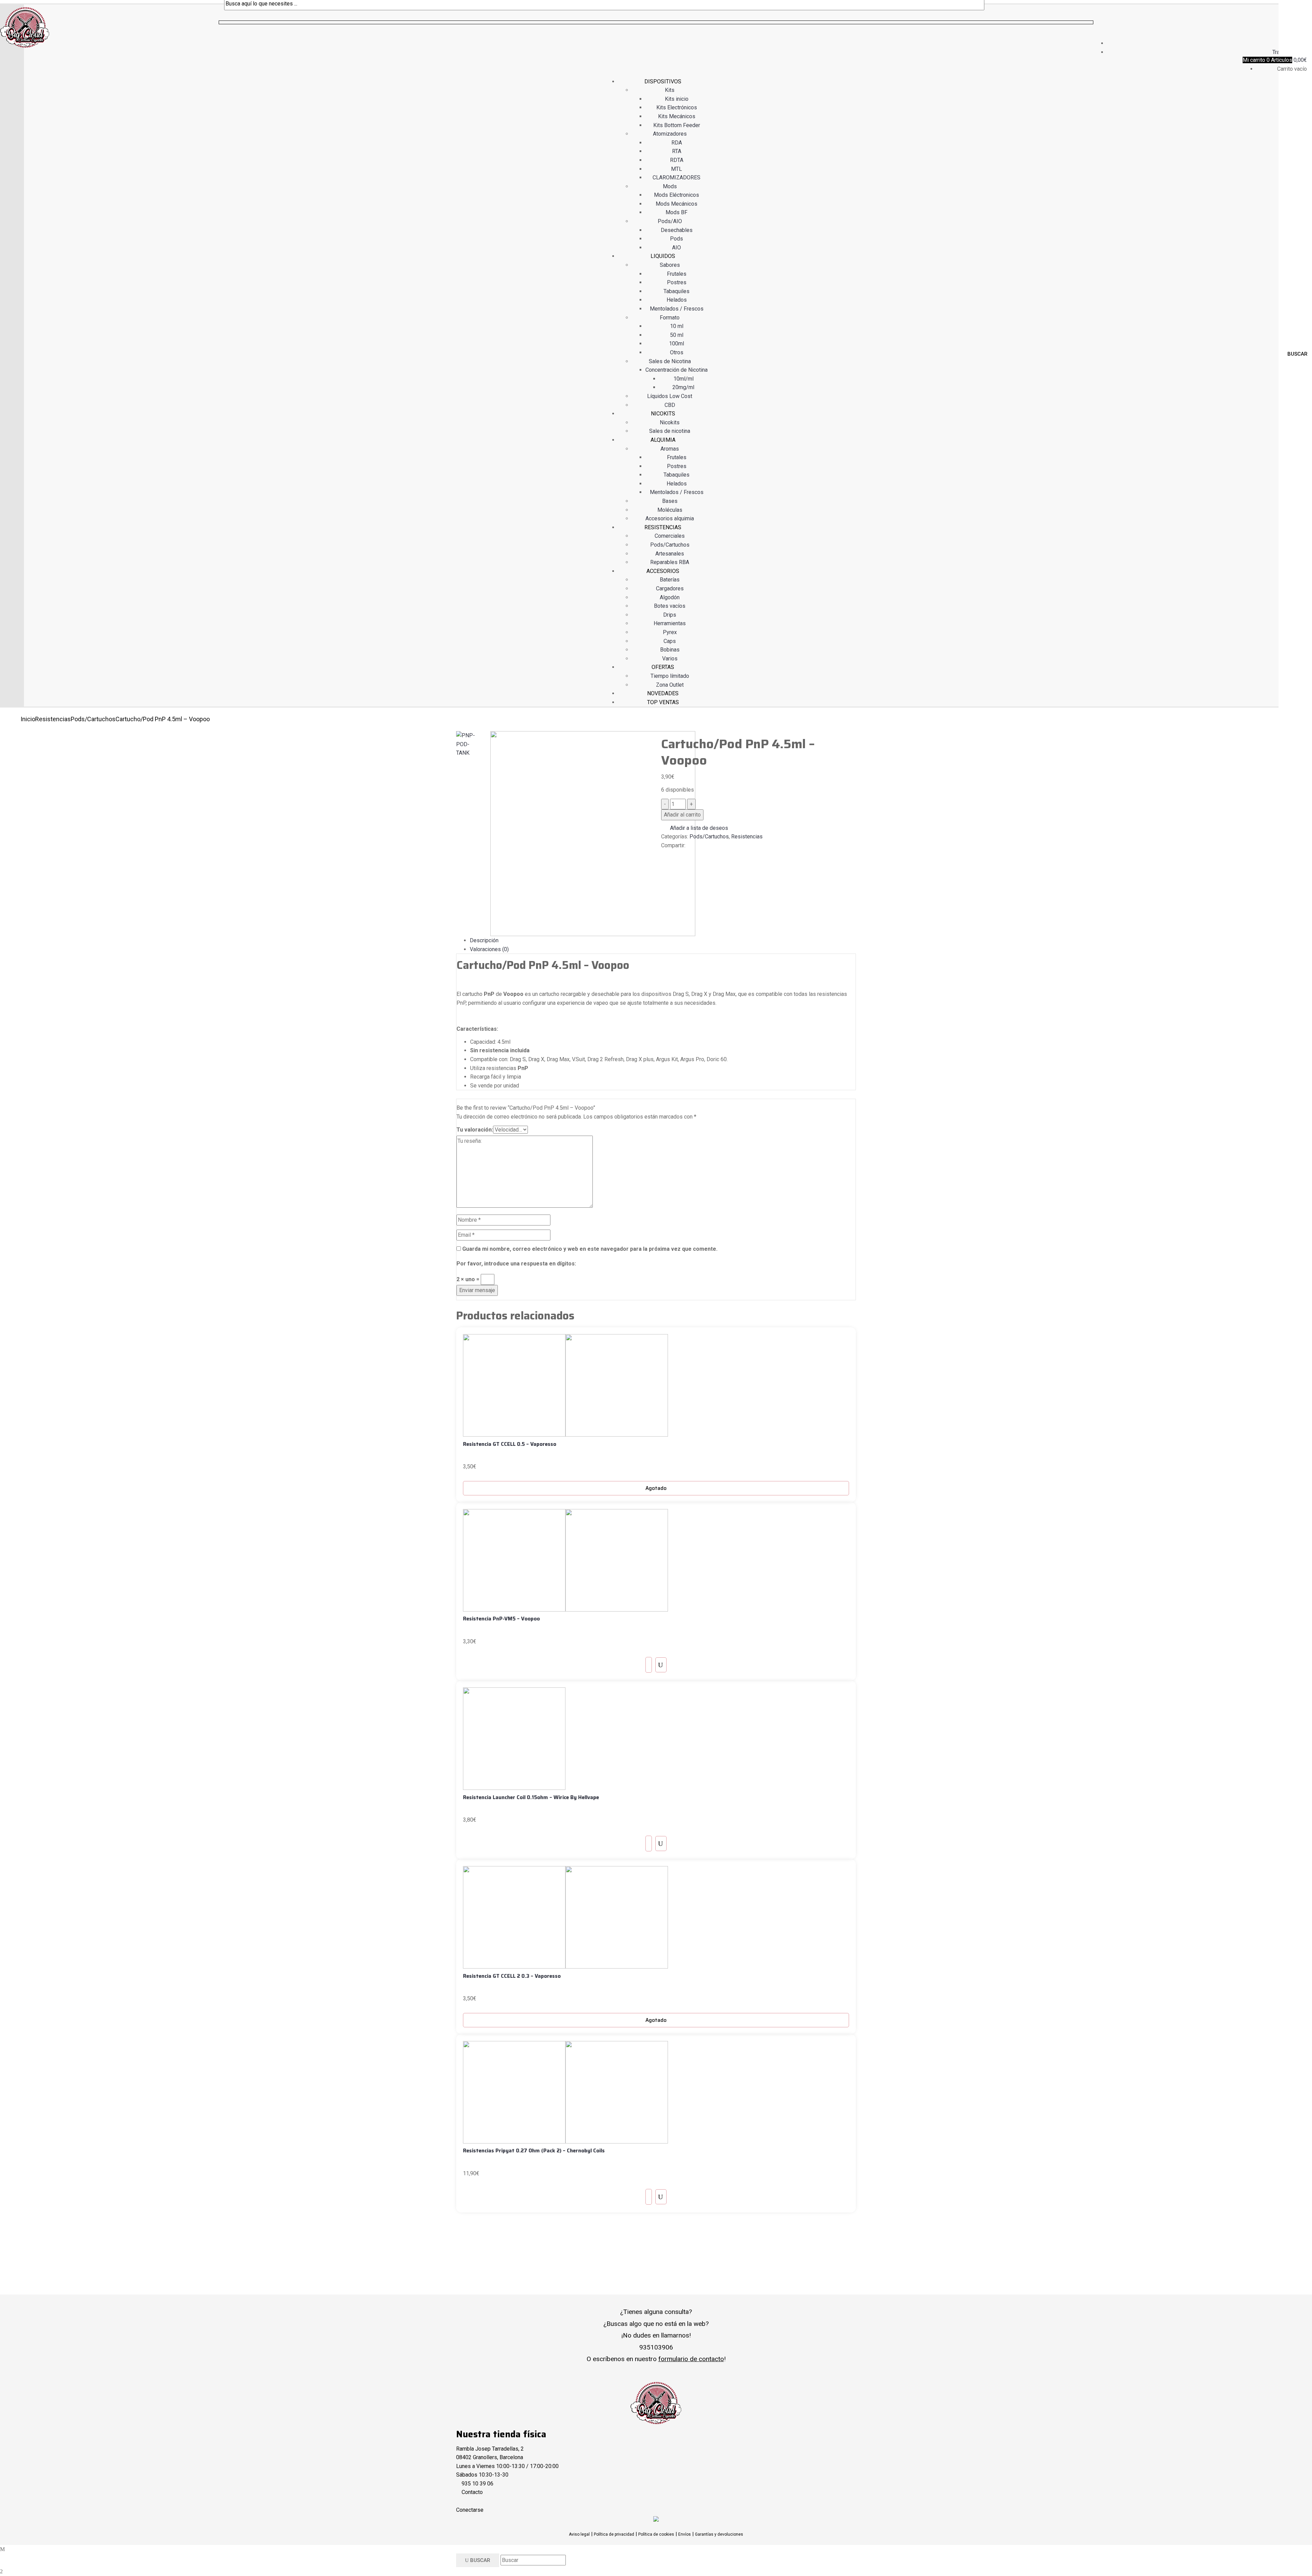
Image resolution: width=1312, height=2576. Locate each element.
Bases (670, 501)
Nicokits (670, 422)
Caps (670, 641)
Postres (677, 282)
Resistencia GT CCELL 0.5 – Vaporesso (510, 1444)
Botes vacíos (670, 606)
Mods (670, 186)
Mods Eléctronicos (676, 195)
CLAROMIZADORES (676, 177)
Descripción (484, 940)
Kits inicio (677, 99)
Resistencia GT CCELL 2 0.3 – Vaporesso (512, 1976)
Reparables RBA (670, 562)
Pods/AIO (670, 221)
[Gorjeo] (667, 854)
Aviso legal (579, 2534)
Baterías (670, 580)
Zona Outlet (670, 685)
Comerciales (670, 536)
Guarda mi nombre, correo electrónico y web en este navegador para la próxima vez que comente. (590, 1249)
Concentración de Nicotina (676, 370)
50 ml (677, 335)
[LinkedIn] (671, 854)
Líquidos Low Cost (670, 396)
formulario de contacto (691, 2359)
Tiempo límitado (670, 676)
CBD (670, 405)
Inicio (28, 719)
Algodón (670, 597)
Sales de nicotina (670, 431)
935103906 (656, 2347)
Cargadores (670, 588)
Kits (670, 90)
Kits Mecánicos (677, 116)
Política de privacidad (614, 2534)
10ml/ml (684, 379)
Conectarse (470, 2510)
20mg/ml (683, 387)
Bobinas (670, 650)
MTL (676, 169)
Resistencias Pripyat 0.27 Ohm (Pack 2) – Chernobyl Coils (534, 2151)
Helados (677, 300)
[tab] (663, 941)
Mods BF (676, 212)
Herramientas (670, 623)
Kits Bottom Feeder (677, 125)
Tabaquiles (676, 291)
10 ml (677, 326)
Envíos (685, 2534)
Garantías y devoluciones (719, 2534)
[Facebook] (663, 854)
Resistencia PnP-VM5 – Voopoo (501, 1619)
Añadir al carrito (682, 815)
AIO (676, 248)
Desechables (677, 230)
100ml (676, 344)
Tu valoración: (475, 1130)
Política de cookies (656, 2534)
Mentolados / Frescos (677, 309)
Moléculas (670, 510)
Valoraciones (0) (489, 949)
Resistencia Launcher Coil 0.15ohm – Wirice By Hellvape (531, 1797)
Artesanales (670, 554)
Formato (670, 318)
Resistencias (53, 719)
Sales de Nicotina (670, 361)
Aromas (670, 449)
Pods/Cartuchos (670, 545)
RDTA (677, 160)
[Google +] (675, 854)
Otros (677, 352)
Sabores (670, 265)
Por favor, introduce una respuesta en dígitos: (516, 1264)
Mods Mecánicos (676, 204)
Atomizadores (670, 134)
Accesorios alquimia (670, 518)
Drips (670, 615)
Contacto (472, 2492)
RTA (677, 151)
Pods (676, 239)
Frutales (677, 274)
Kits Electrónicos (677, 107)
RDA (677, 143)
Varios (670, 659)
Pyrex (670, 632)
